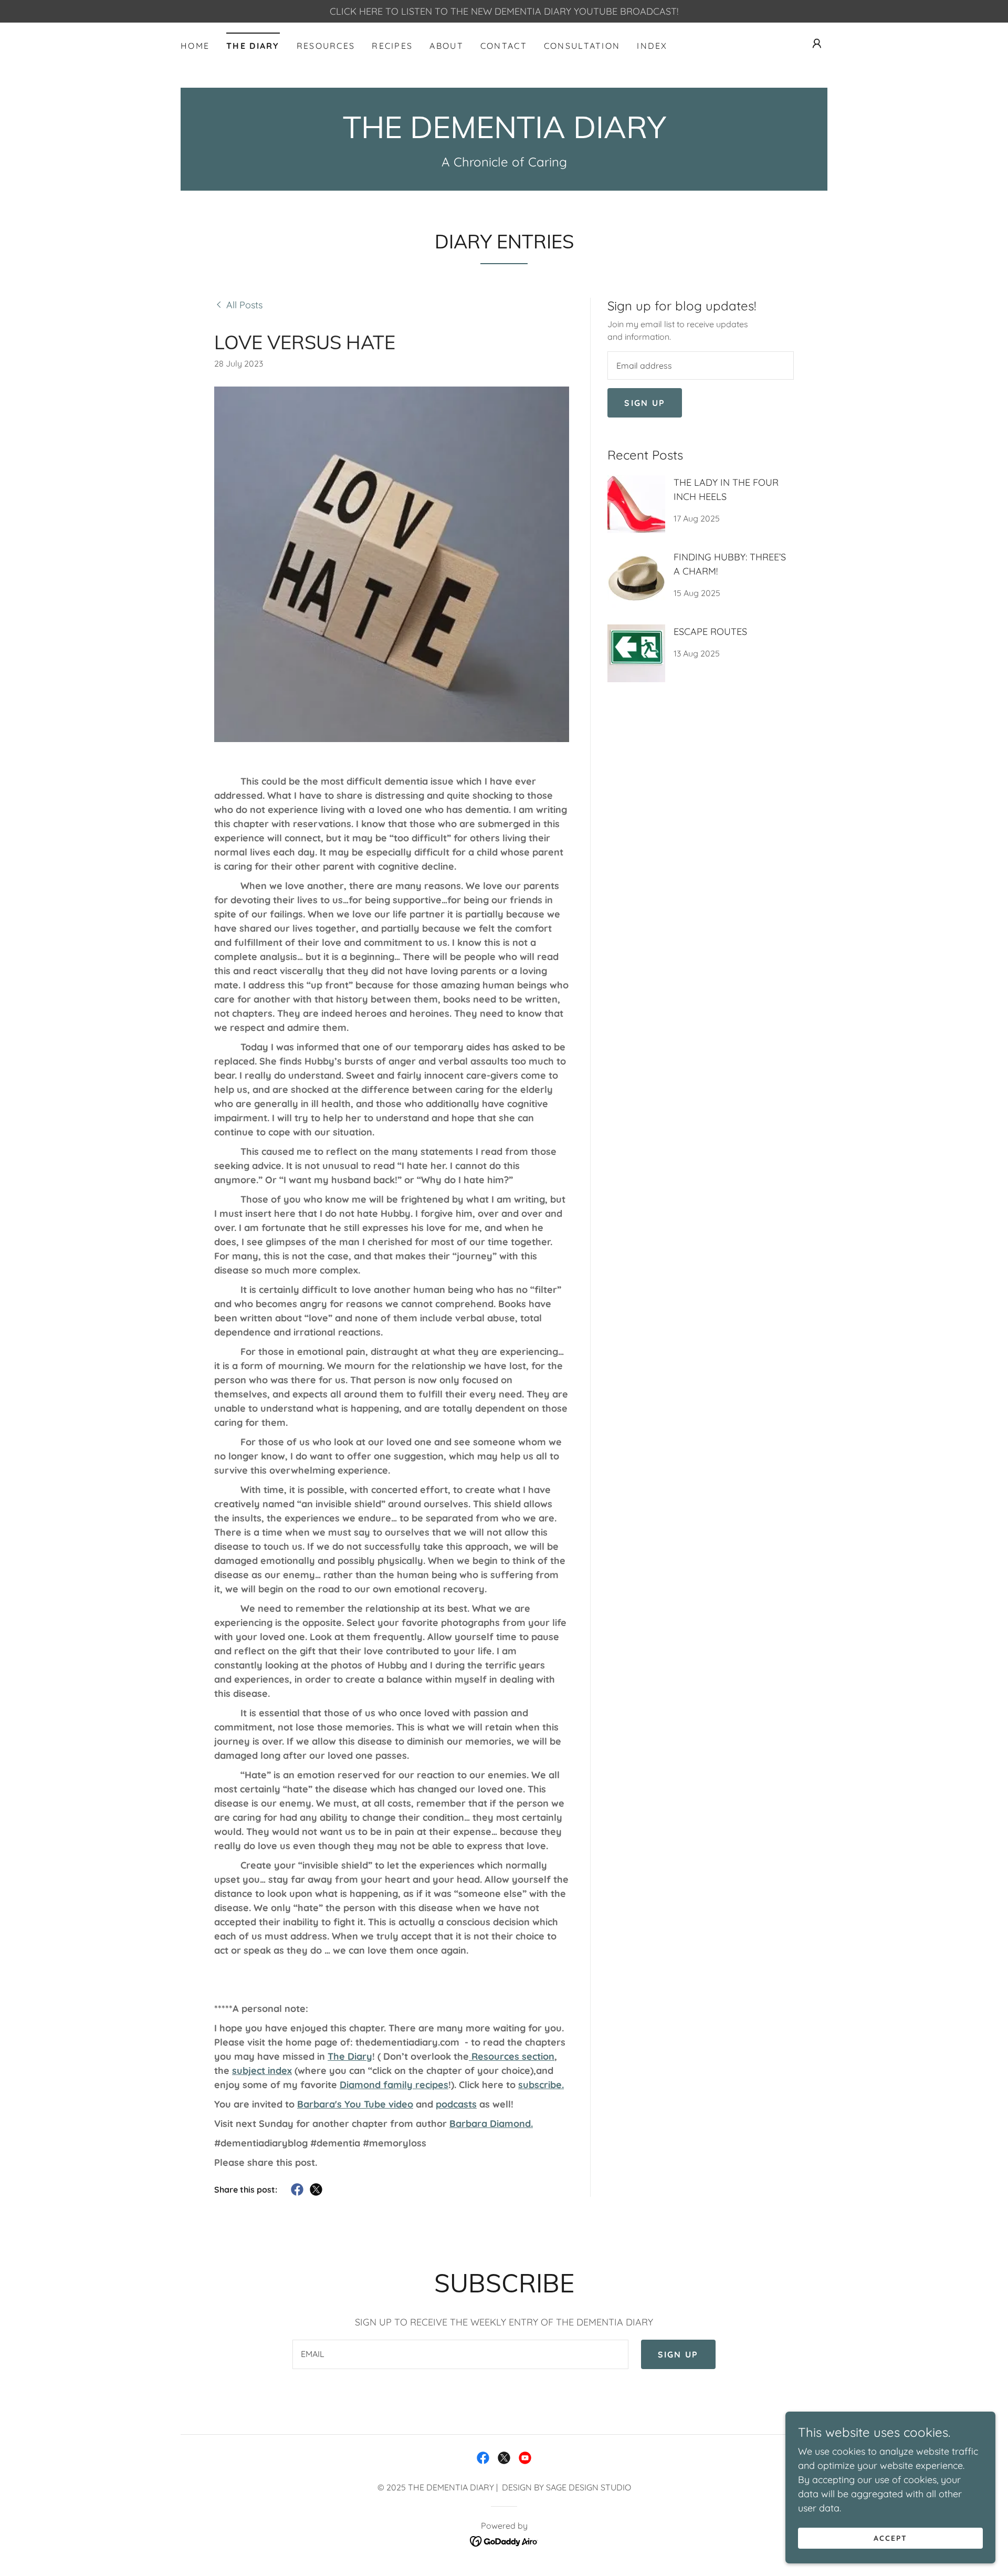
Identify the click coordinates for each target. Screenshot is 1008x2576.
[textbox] (701, 366)
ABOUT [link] (446, 46)
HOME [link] (195, 46)
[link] (504, 135)
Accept (890, 2538)
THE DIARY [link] (253, 46)
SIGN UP (678, 2354)
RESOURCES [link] (326, 46)
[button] (817, 44)
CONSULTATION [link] (582, 46)
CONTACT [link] (504, 46)
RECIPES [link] (392, 46)
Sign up (645, 403)
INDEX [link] (652, 46)
